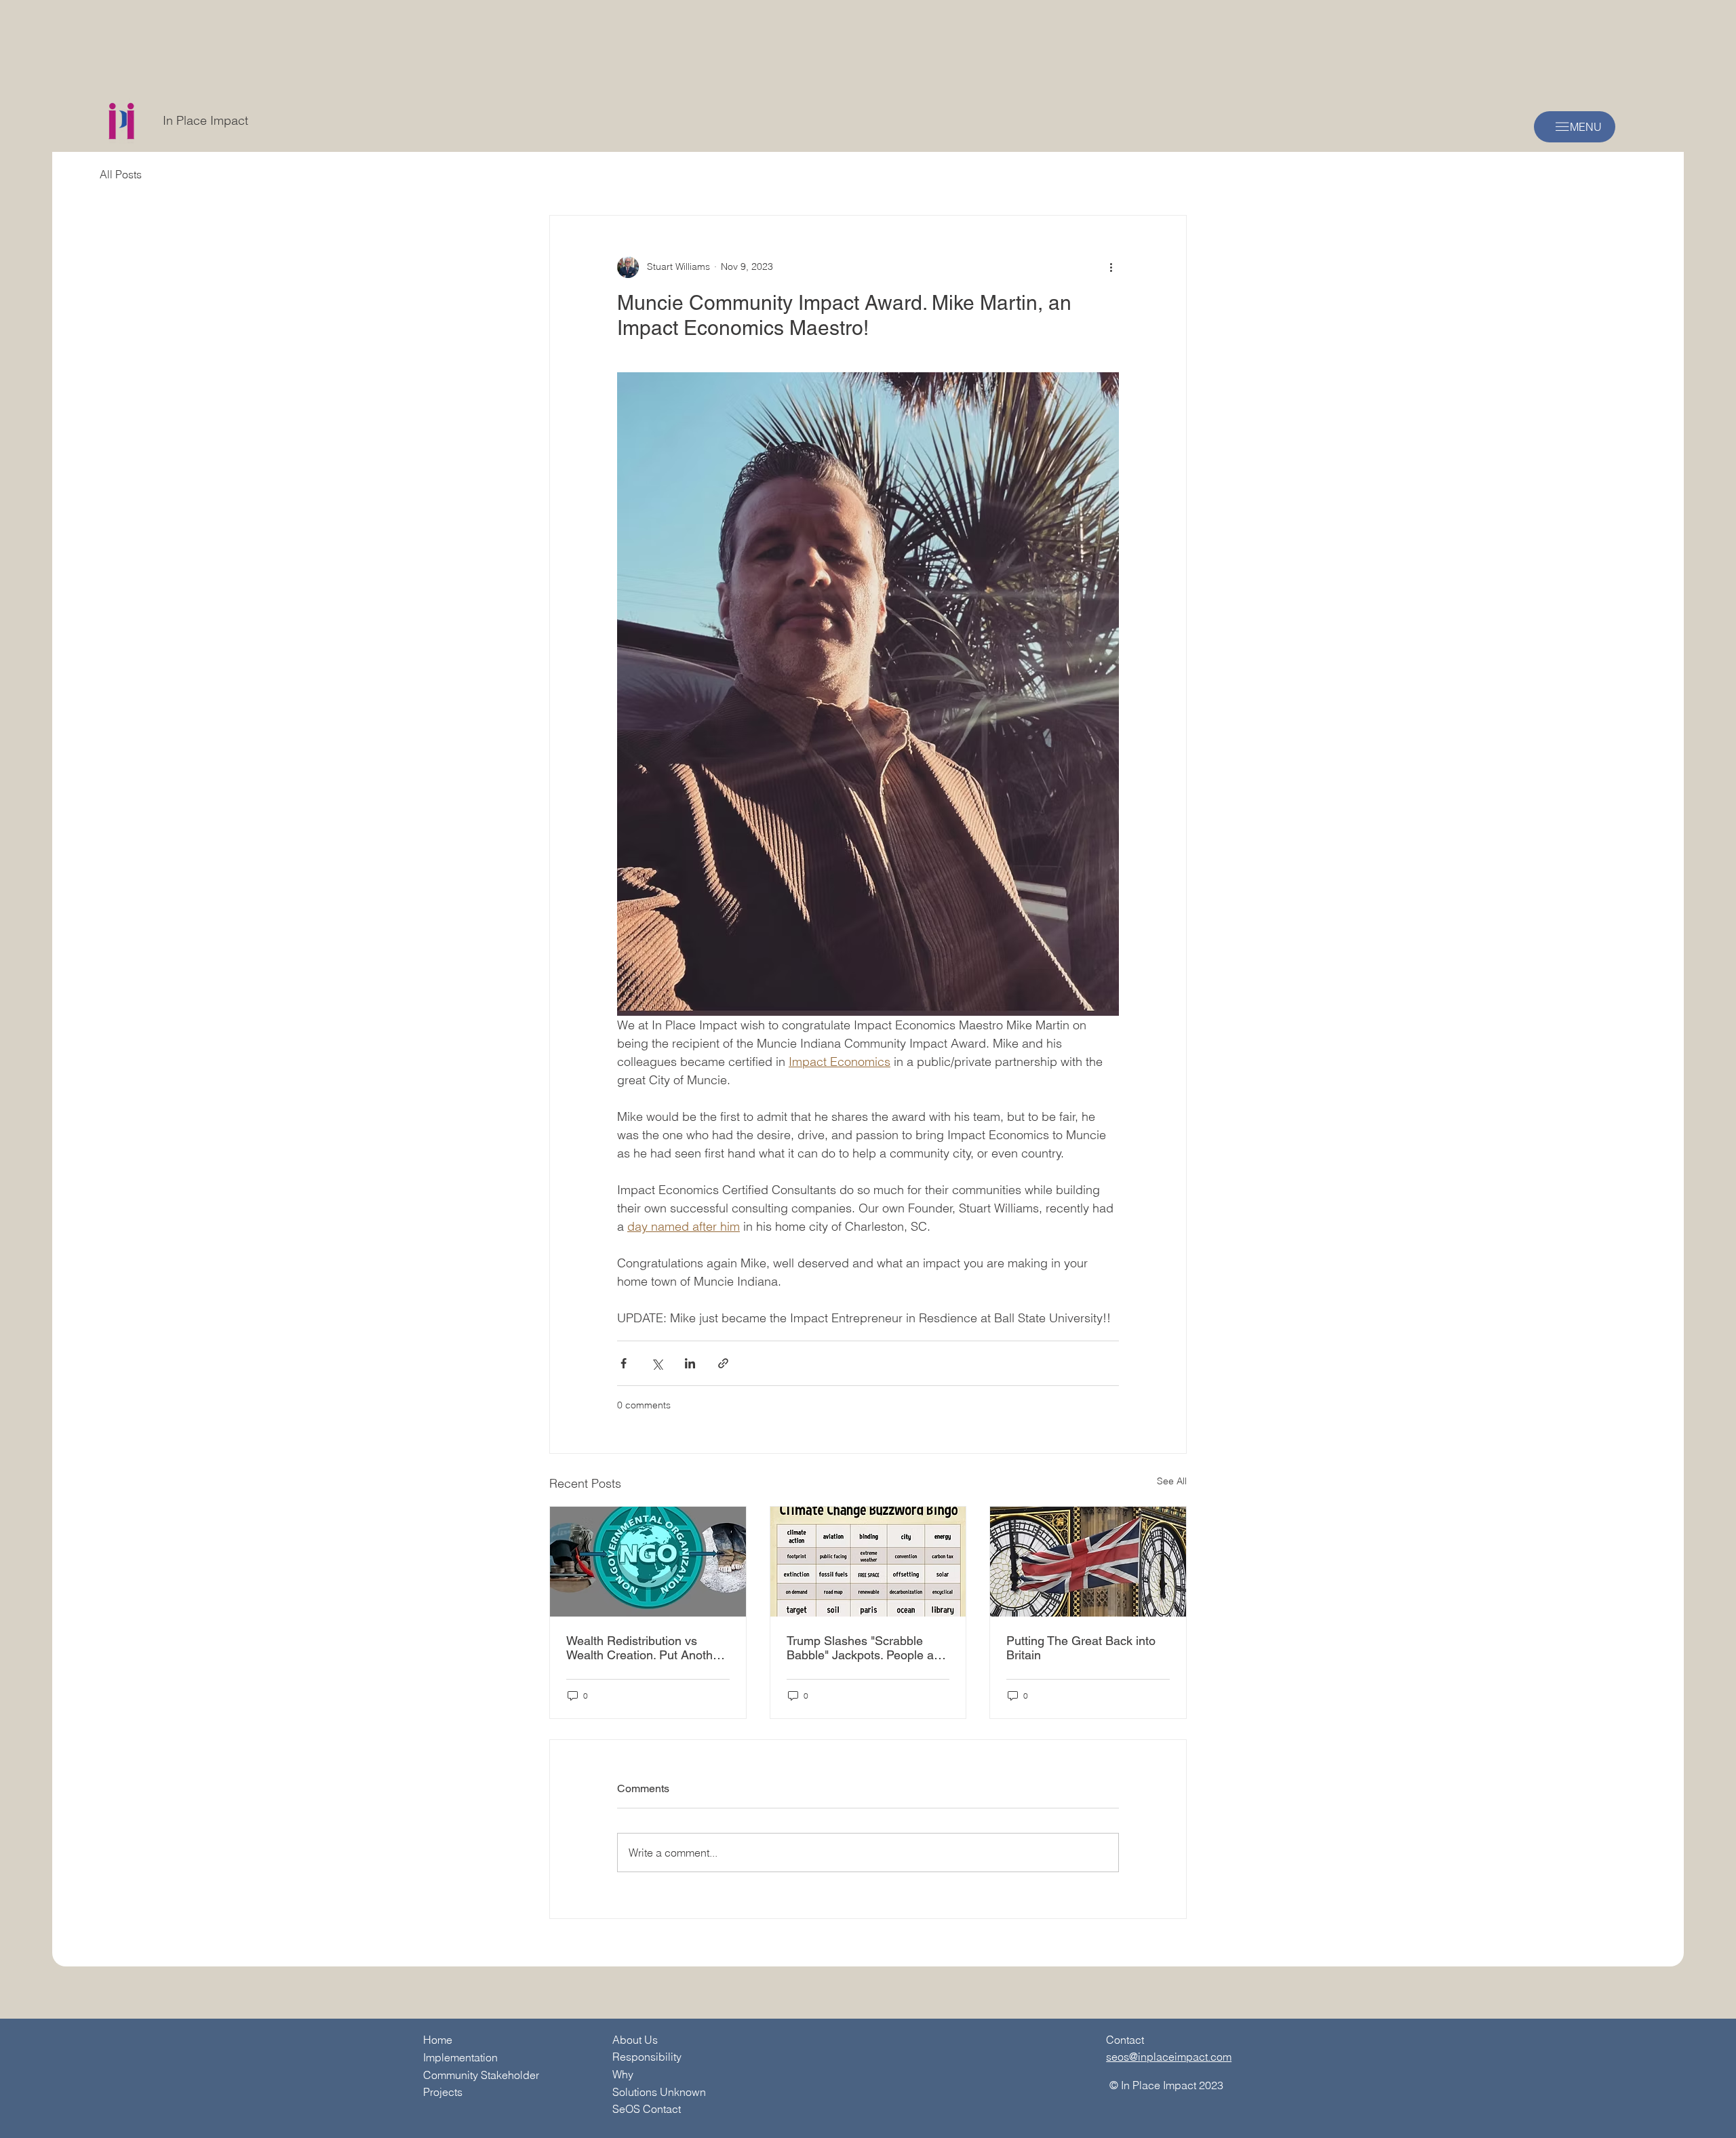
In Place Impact (205, 120)
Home (438, 2040)
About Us (635, 2040)
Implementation (460, 2057)
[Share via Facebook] (624, 1363)
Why (623, 2074)
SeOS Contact (647, 2109)
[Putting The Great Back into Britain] (1088, 1562)
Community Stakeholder (481, 2075)
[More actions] (1111, 267)
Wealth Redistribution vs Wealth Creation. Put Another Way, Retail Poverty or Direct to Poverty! (645, 1648)
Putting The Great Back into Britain (1081, 1648)
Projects (443, 2092)
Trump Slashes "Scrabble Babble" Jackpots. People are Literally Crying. (866, 1648)
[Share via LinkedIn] (690, 1363)
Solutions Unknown (659, 2092)
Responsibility (647, 2057)
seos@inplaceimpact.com (1169, 2057)
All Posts (121, 174)
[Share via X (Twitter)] (657, 1363)
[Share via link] (723, 1363)
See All (1172, 1481)
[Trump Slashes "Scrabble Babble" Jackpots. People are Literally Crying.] (868, 1562)
